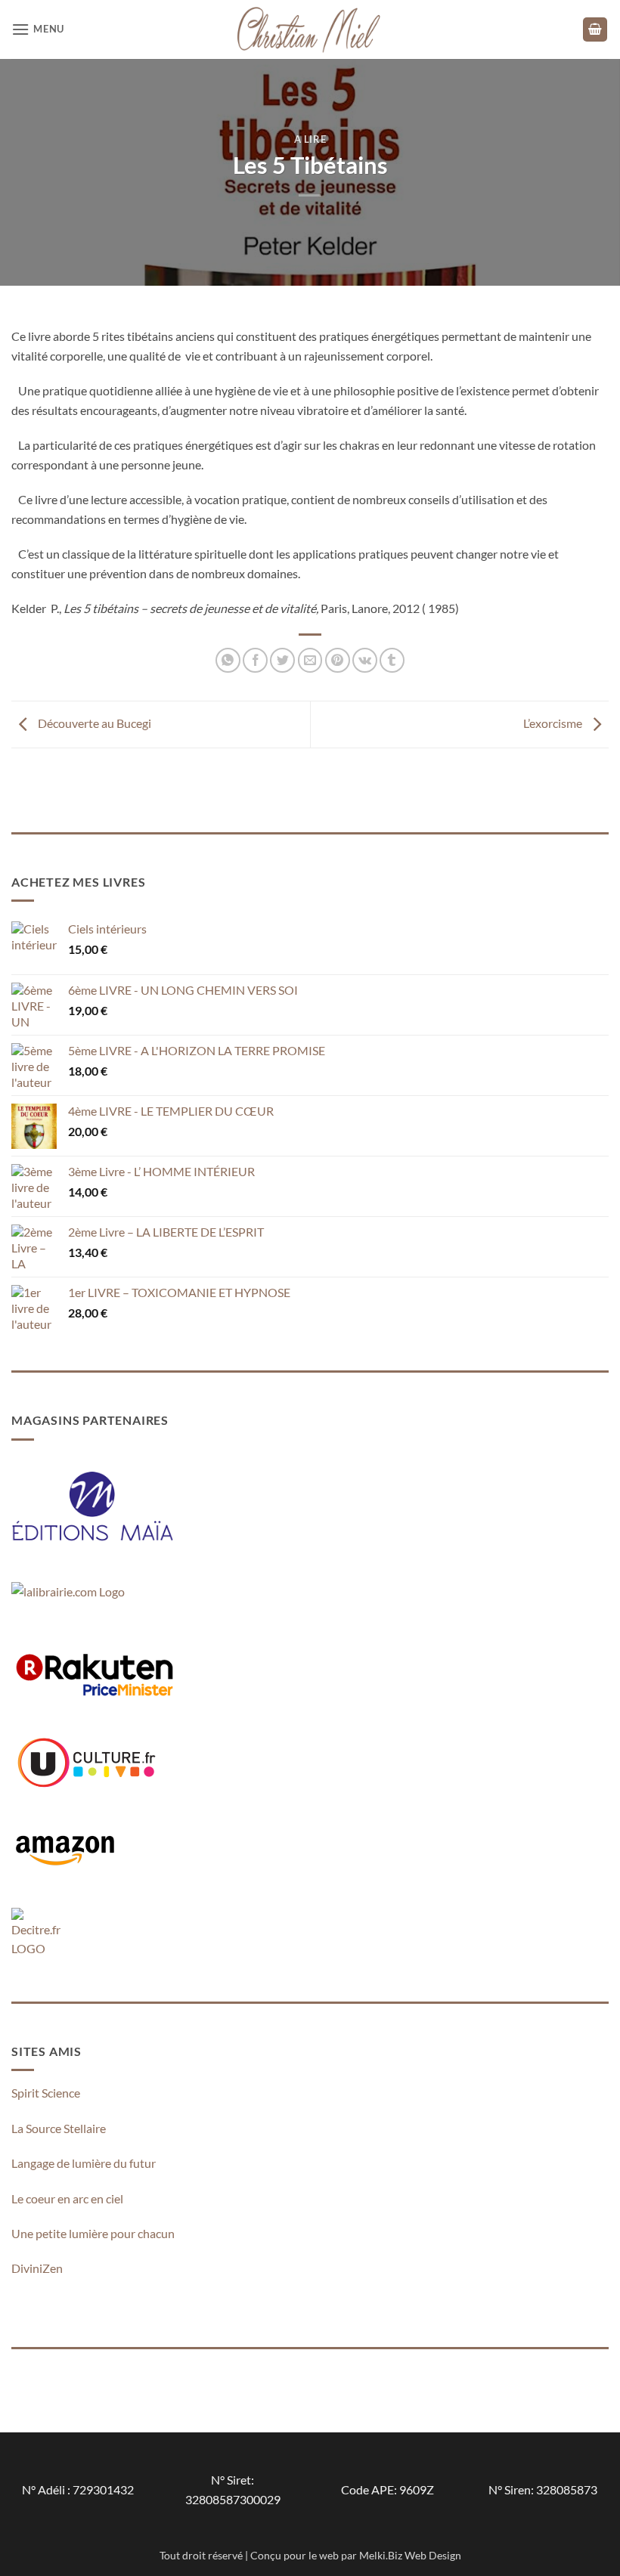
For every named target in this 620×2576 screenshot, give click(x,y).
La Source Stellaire (59, 2128)
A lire (310, 139)
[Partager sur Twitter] (282, 660)
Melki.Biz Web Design (410, 2555)
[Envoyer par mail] (310, 660)
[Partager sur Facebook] (255, 660)
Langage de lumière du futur (84, 2163)
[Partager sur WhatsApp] (228, 660)
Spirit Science (46, 2093)
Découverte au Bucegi (93, 723)
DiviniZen (37, 2268)
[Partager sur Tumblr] (392, 660)
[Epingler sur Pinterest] (338, 660)
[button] (38, 29)
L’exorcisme (554, 723)
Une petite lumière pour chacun (93, 2233)
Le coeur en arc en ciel (67, 2198)
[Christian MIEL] (310, 29)
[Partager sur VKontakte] (365, 660)
